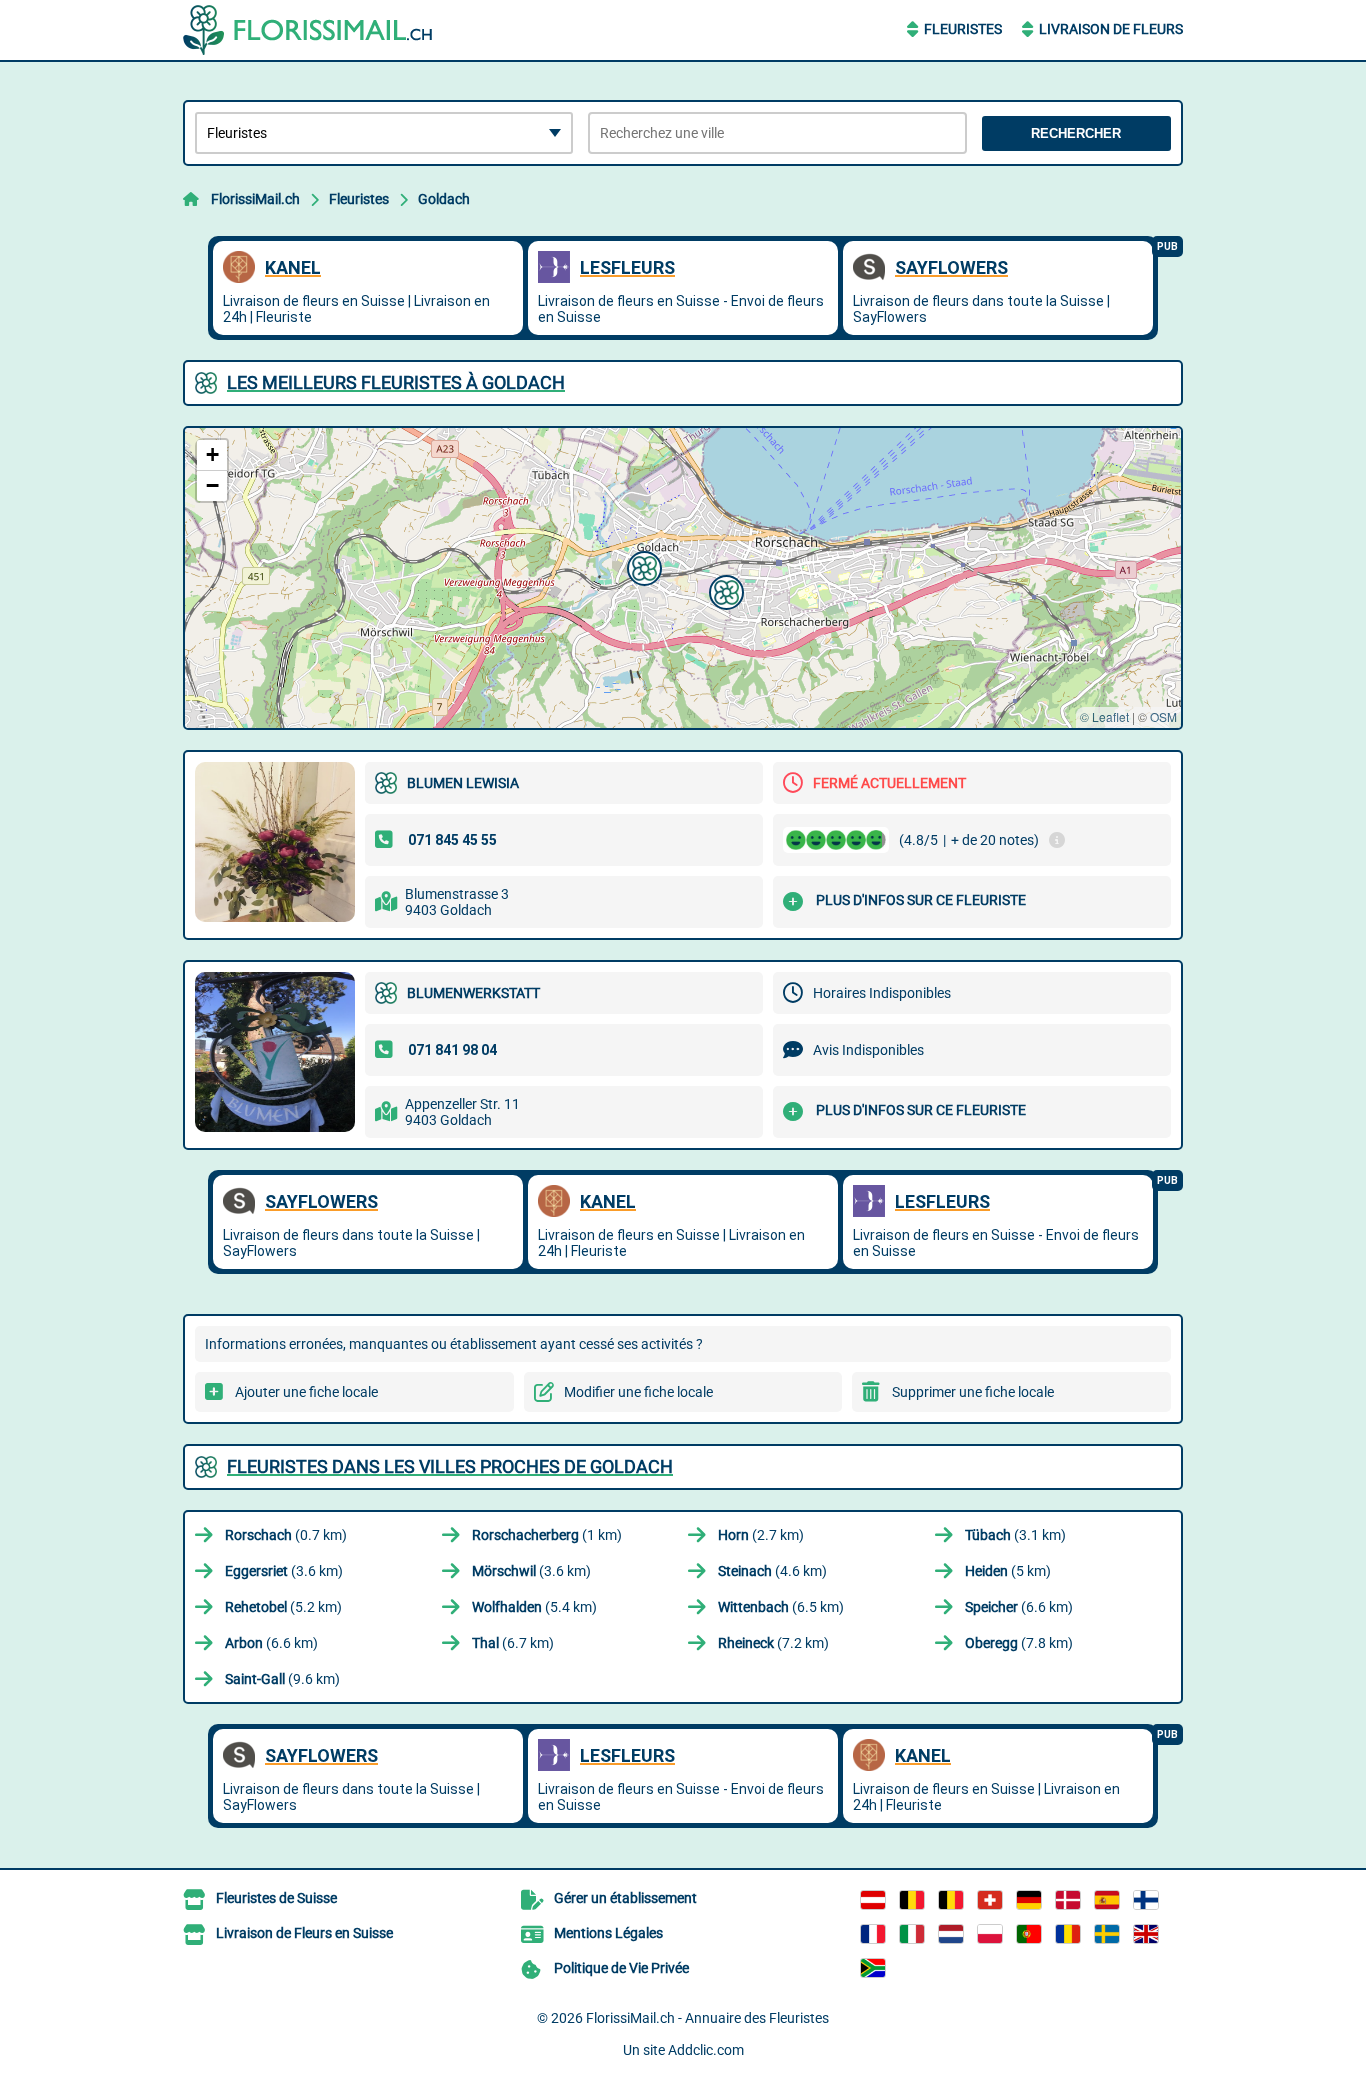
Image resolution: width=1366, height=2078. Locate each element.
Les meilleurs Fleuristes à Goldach (396, 382)
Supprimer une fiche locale (973, 1392)
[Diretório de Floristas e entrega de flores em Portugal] (1029, 1934)
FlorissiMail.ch (255, 199)
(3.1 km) (1015, 1535)
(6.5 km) (781, 1607)
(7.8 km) (1019, 1643)
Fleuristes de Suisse (276, 1898)
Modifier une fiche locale (638, 1392)
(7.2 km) (773, 1643)
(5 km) (1008, 1571)
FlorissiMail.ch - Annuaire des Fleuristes (707, 2018)
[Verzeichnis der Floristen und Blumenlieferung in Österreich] (873, 1900)
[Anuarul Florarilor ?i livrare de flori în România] (1068, 1934)
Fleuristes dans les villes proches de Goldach (450, 1466)
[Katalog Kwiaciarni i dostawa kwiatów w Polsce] (990, 1934)
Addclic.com (706, 2050)
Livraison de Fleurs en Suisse (304, 1933)
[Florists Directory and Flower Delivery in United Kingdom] (1146, 1934)
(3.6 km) (284, 1571)
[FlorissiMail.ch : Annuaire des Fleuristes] (308, 30)
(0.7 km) (286, 1535)
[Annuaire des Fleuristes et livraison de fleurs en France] (873, 1934)
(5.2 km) (283, 1607)
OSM (1163, 716)
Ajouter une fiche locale (306, 1392)
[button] (642, 566)
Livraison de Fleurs (1111, 29)
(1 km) (547, 1535)
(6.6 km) (1019, 1607)
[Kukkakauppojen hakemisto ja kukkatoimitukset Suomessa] (1146, 1900)
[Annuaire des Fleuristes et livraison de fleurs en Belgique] (912, 1900)
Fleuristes (963, 29)
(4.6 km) (772, 1571)
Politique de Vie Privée (621, 1968)
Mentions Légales (608, 1933)
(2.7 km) (761, 1535)
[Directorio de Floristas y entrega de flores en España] (1107, 1900)
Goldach (444, 199)
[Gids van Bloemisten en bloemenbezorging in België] (951, 1900)
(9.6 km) (282, 1679)
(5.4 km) (534, 1607)
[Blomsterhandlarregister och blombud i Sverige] (1107, 1934)
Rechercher (1076, 133)
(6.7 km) (513, 1643)
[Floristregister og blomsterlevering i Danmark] (1068, 1900)
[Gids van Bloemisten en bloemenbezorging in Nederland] (951, 1934)
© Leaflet (1104, 716)
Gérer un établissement (625, 1898)
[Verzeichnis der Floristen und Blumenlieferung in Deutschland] (1029, 1900)
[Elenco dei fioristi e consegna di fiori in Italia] (912, 1934)
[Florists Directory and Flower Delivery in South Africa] (873, 1968)
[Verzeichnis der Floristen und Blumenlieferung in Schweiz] (990, 1900)
